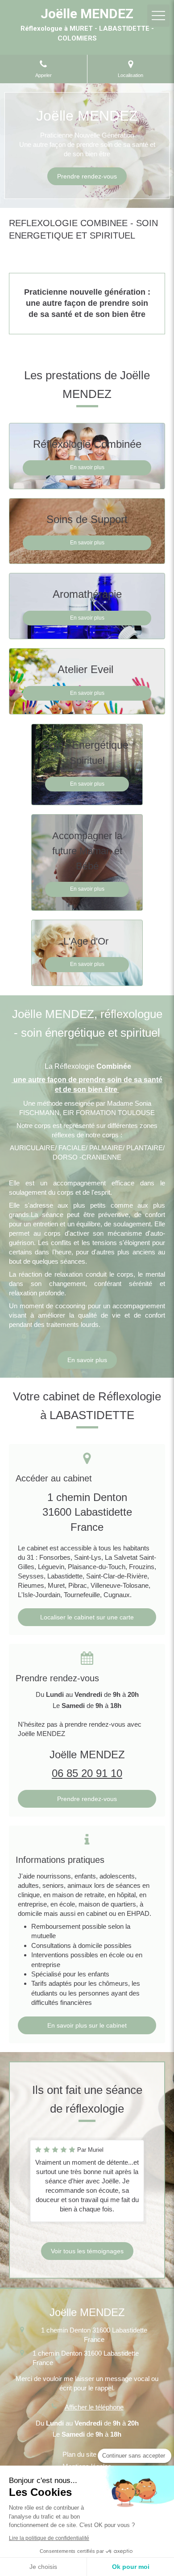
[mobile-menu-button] (158, 16)
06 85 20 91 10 (87, 1773)
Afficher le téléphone (94, 2407)
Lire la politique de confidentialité (49, 2538)
